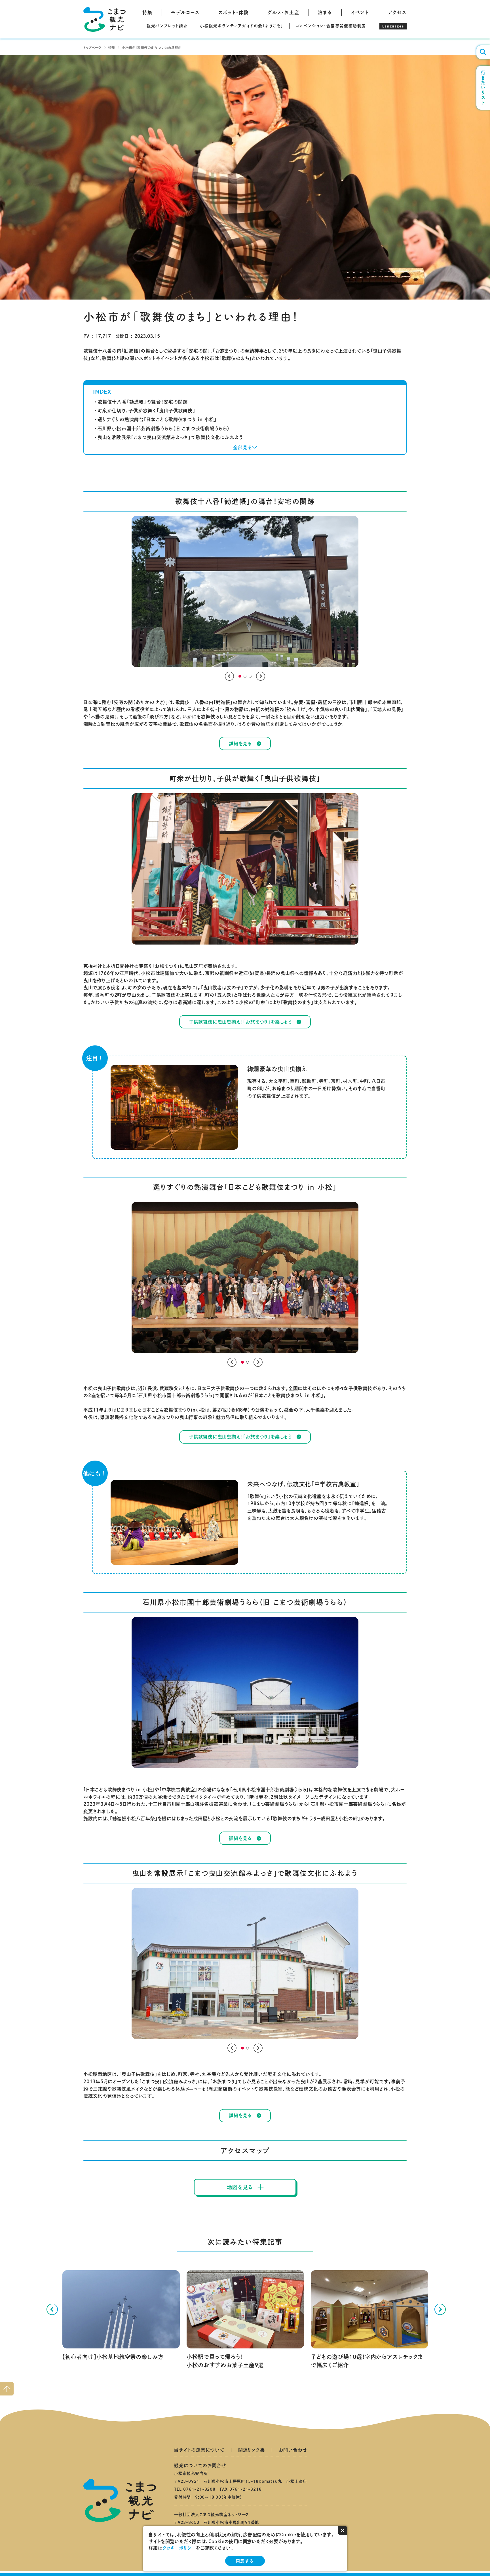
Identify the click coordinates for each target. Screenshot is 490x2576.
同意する (245, 2561)
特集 (147, 12)
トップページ (92, 48)
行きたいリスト (483, 88)
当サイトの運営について (199, 2450)
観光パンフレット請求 (167, 26)
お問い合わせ (293, 2450)
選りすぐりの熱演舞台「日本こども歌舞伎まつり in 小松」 (157, 419)
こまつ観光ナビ (104, 19)
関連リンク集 (252, 2450)
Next (261, 676)
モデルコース (185, 12)
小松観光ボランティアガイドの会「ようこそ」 (242, 26)
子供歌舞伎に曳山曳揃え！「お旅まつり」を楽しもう (240, 1022)
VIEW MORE (76, 2272)
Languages (393, 26)
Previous (229, 676)
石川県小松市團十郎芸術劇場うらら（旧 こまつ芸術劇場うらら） (164, 428)
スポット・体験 (234, 12)
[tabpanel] (245, 592)
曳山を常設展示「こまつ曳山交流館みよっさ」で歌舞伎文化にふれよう (170, 437)
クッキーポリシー (179, 2548)
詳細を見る (240, 744)
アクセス (397, 12)
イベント (360, 12)
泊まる (325, 12)
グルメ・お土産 (283, 12)
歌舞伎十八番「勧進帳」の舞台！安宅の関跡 (143, 402)
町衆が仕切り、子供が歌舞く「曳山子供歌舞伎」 (146, 411)
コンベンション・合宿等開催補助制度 (331, 26)
